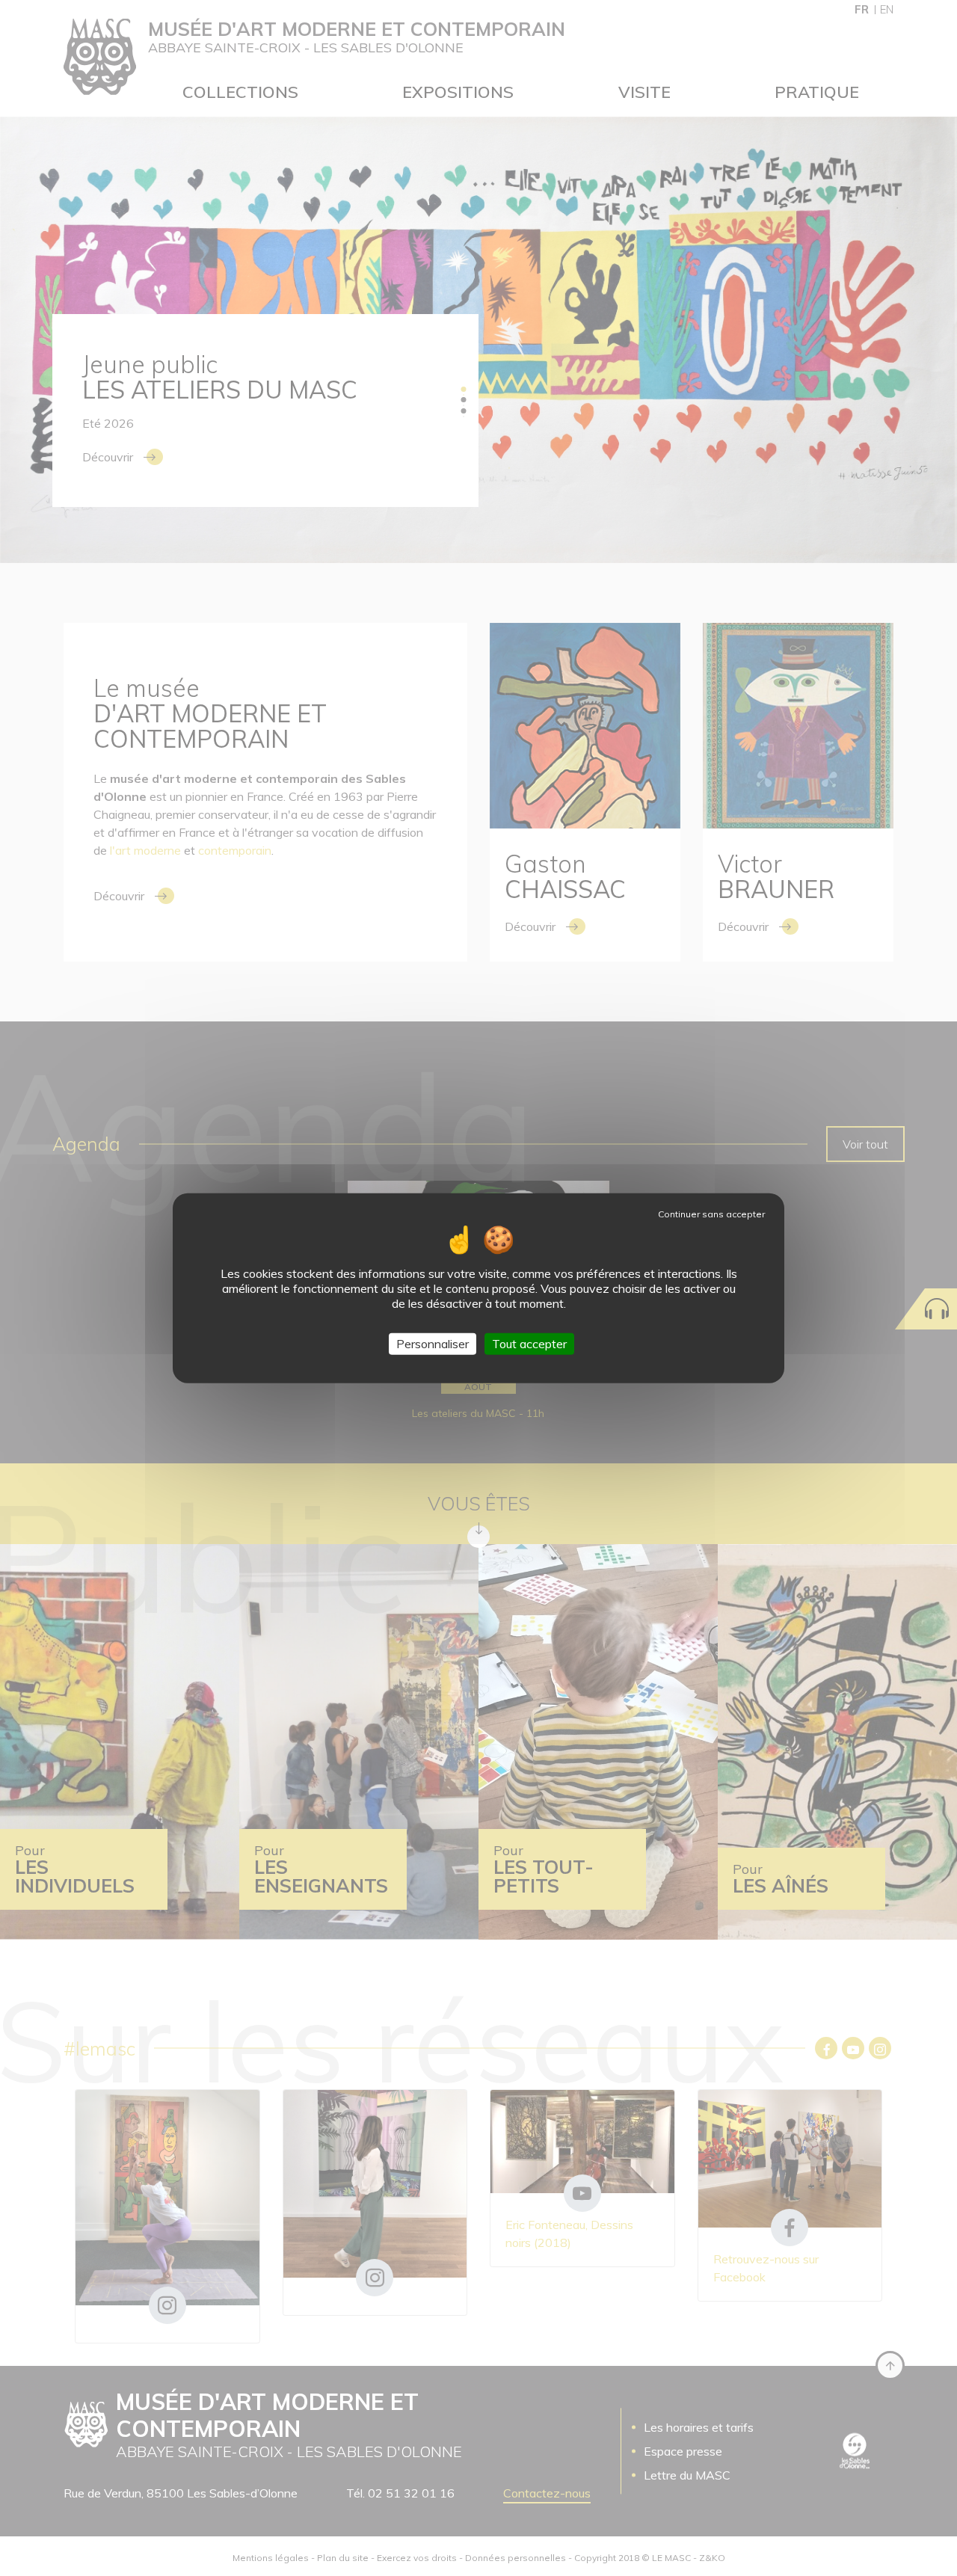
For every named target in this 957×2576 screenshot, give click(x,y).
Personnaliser (433, 1344)
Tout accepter (529, 1344)
